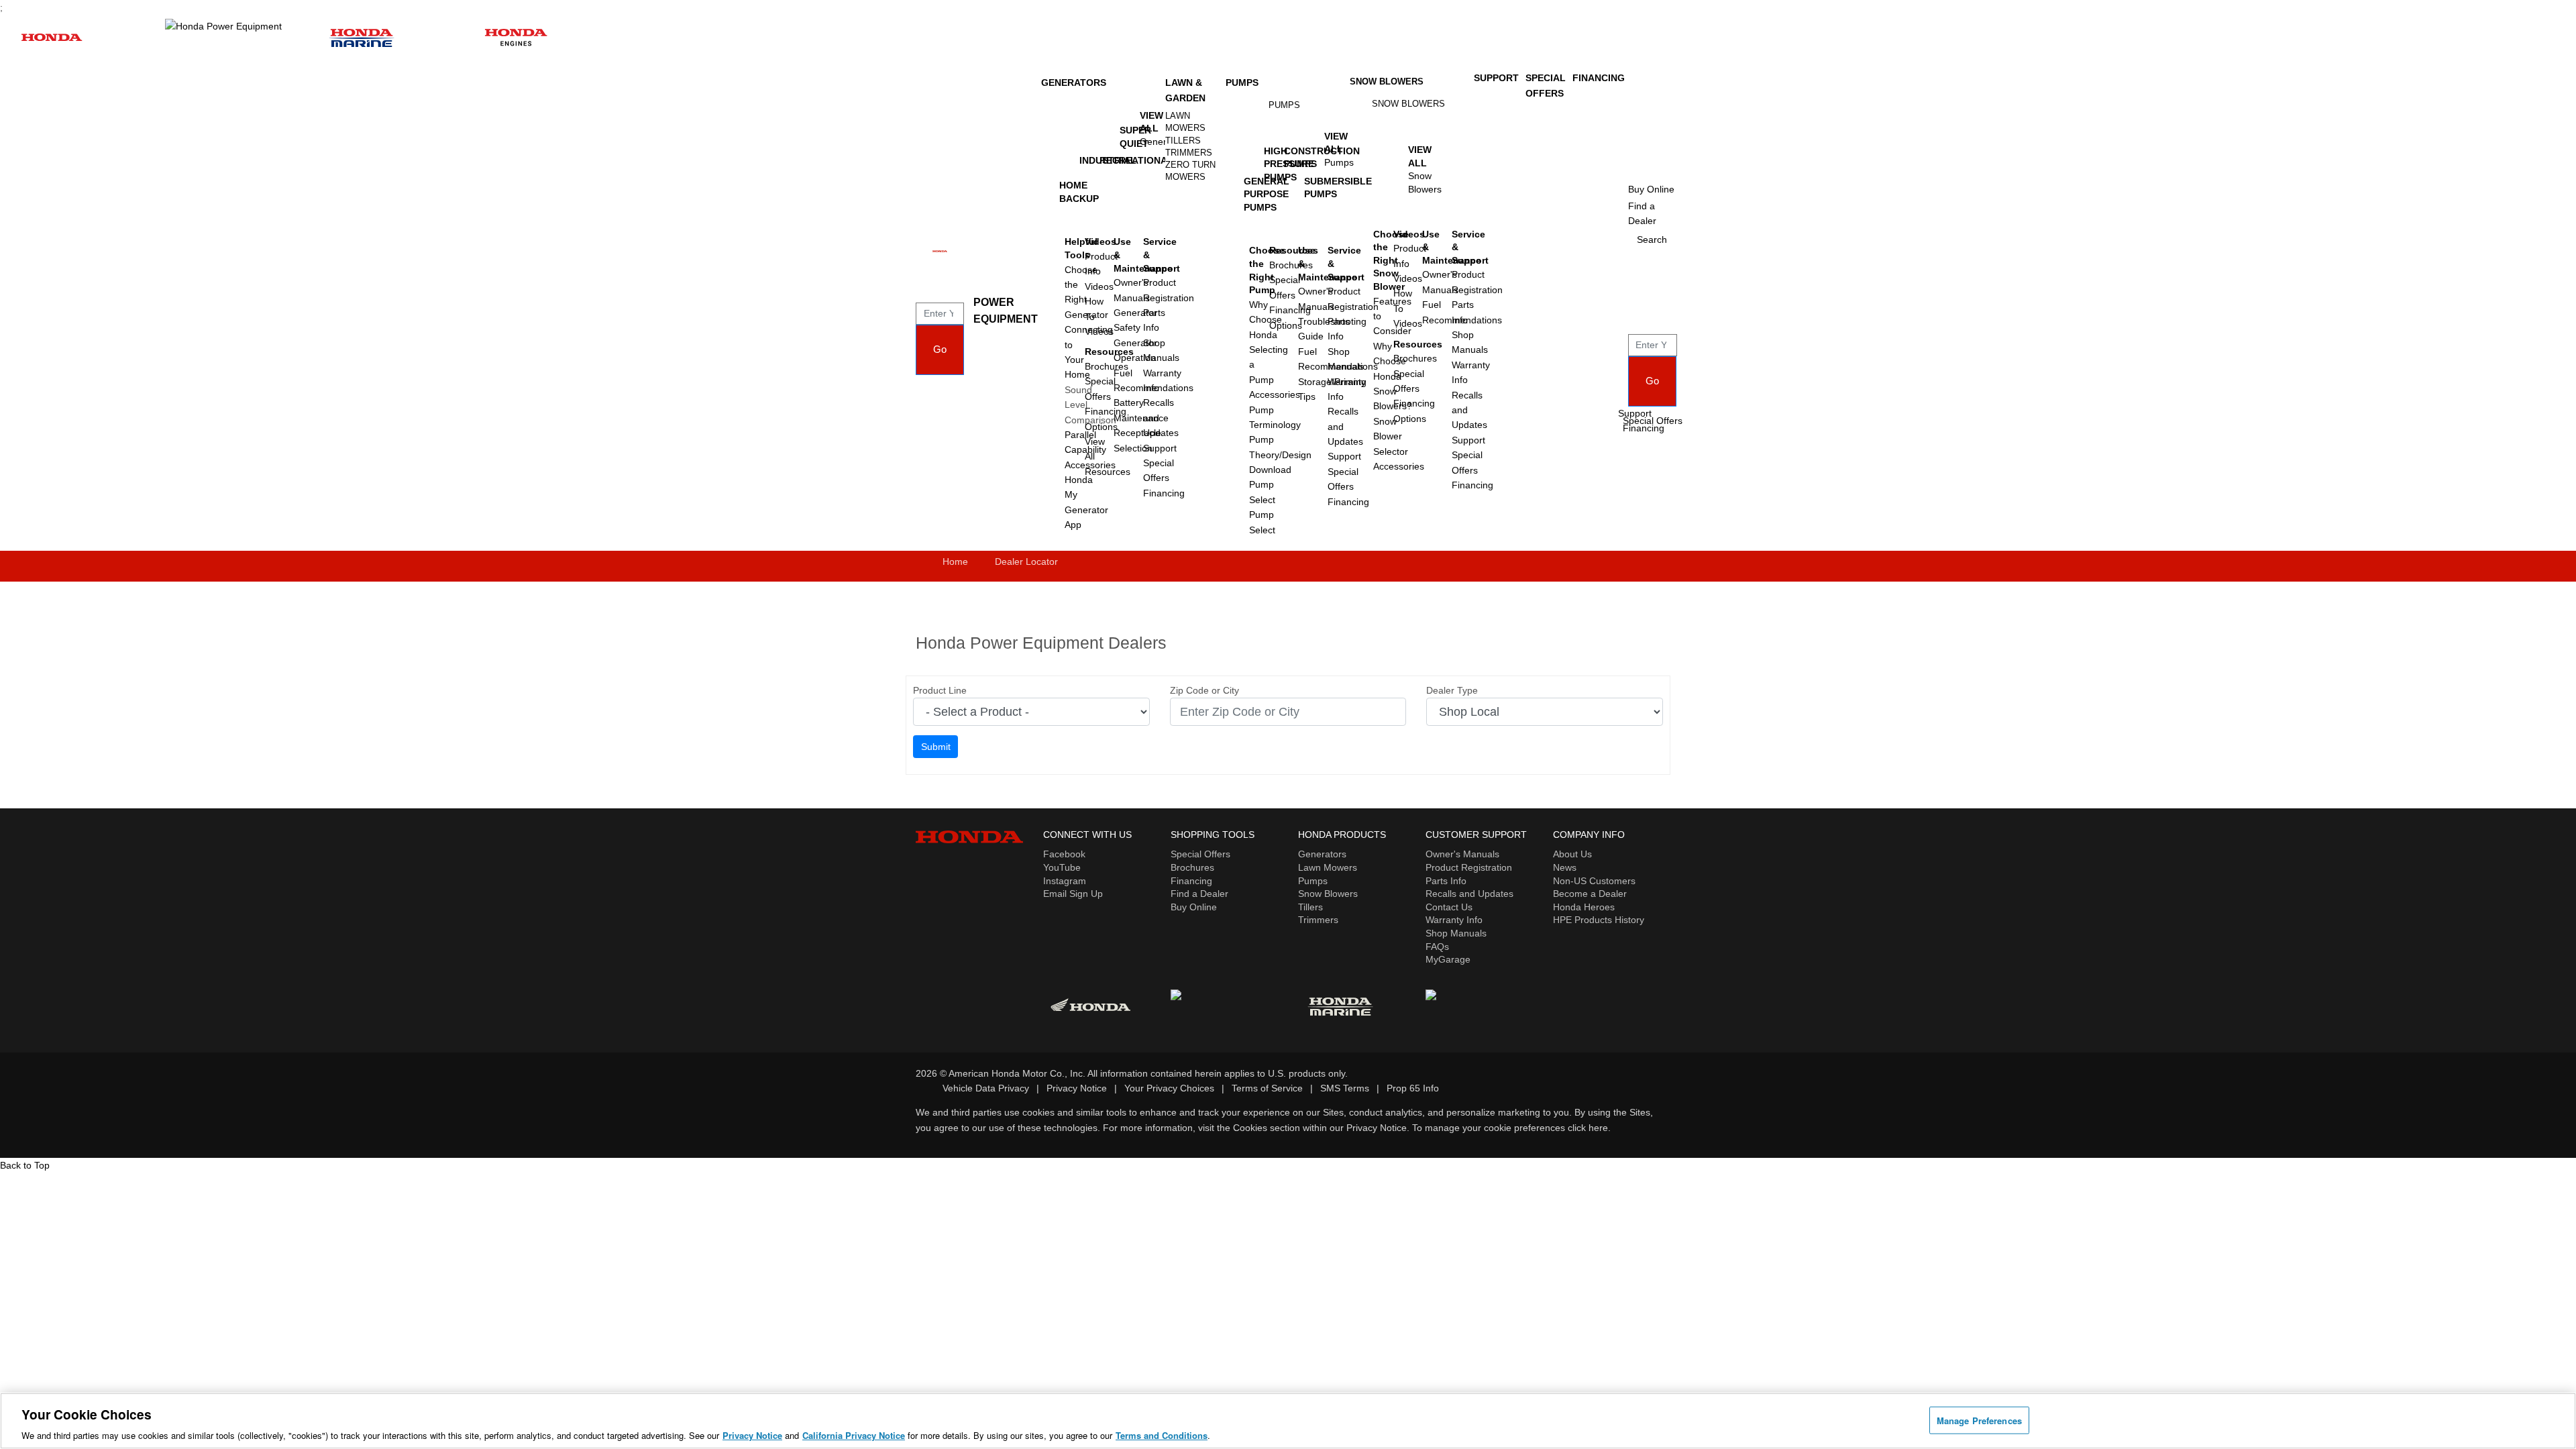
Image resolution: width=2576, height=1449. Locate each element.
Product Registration (1469, 867)
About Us (1572, 854)
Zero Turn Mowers (1190, 171)
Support (1160, 448)
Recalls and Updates (1469, 894)
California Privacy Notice (854, 1435)
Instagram (1065, 881)
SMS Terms (1345, 1088)
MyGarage (1448, 959)
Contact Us (1449, 907)
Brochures (1192, 867)
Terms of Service (1267, 1088)
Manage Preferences (1979, 1420)
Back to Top (25, 1165)
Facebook (1064, 854)
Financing (1164, 493)
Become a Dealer (1590, 894)
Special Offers (1653, 421)
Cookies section (1268, 1128)
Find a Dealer (1199, 894)
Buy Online (1194, 907)
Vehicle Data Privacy (986, 1088)
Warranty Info (1454, 920)
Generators (1074, 83)
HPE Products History (1599, 920)
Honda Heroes (1584, 907)
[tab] (1192, 122)
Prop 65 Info (1413, 1088)
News (1565, 867)
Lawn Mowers (1185, 122)
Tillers (1183, 141)
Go (940, 349)
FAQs (1437, 947)
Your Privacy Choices (1169, 1088)
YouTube (1062, 867)
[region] (1288, 1421)
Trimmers (1189, 153)
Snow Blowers (1387, 82)
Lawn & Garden (1185, 90)
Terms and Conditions (1162, 1435)
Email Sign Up (1073, 894)
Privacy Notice (1077, 1088)
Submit (936, 747)
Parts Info (1446, 881)
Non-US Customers (1594, 881)
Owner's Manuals (1462, 854)
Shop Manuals (1456, 933)
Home (955, 561)
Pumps (1242, 83)
